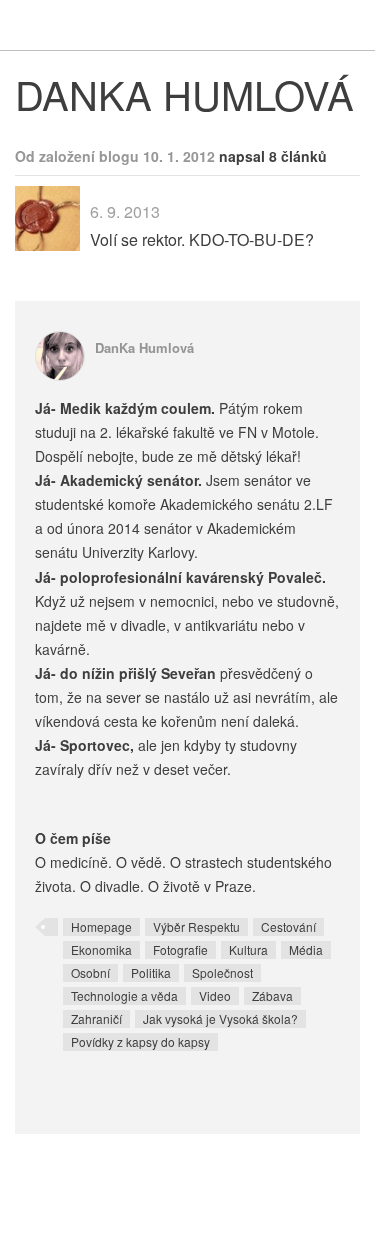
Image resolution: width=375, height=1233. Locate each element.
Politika (151, 972)
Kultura (248, 949)
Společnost (222, 972)
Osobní (90, 972)
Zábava (272, 995)
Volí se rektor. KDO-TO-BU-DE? (202, 239)
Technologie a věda (124, 995)
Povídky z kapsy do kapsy (140, 1041)
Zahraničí (96, 1018)
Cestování (288, 926)
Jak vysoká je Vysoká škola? (220, 1018)
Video (215, 995)
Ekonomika (101, 949)
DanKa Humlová (144, 347)
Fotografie (180, 949)
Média (306, 949)
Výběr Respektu (196, 926)
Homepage (101, 926)
